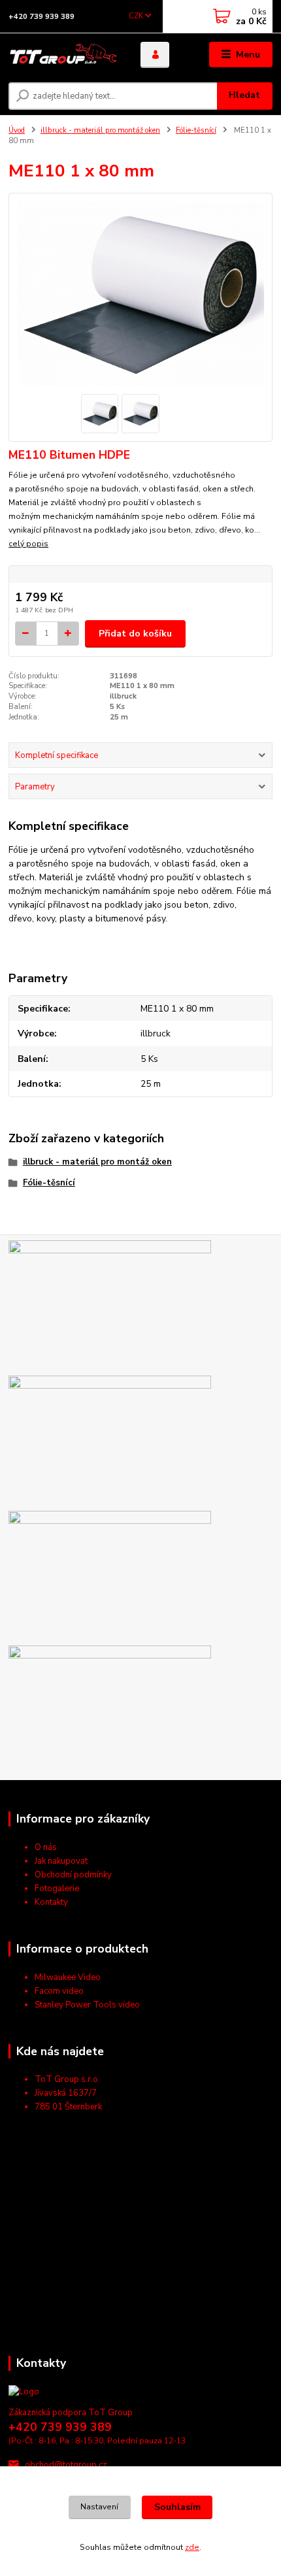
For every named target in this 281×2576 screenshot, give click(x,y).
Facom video (59, 1991)
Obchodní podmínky (73, 1875)
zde (192, 2547)
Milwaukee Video (68, 1977)
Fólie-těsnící (196, 130)
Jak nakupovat (61, 1861)
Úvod (17, 130)
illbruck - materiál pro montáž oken (100, 130)
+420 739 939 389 (41, 17)
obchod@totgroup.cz (66, 2465)
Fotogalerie (57, 1889)
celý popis (28, 544)
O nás (46, 1847)
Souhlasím (177, 2507)
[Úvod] (63, 55)
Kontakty (51, 1902)
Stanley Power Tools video (87, 2005)
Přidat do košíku (135, 634)
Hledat (244, 95)
